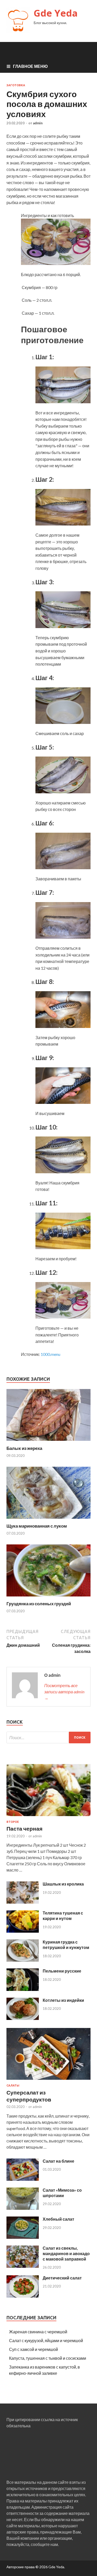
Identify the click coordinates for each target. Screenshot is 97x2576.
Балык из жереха (24, 1448)
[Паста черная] (48, 1817)
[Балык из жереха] (48, 1442)
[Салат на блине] (23, 2179)
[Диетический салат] (23, 2296)
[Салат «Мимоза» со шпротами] (23, 2208)
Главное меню (30, 66)
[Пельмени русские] (23, 1989)
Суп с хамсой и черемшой (33, 2349)
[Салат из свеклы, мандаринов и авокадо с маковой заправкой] (23, 2266)
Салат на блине (58, 2161)
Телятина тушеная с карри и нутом (63, 1916)
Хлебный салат (58, 2219)
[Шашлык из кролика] (23, 1902)
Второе (13, 1822)
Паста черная (24, 1828)
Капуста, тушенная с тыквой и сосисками (48, 2358)
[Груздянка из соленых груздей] (48, 1598)
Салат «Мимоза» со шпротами (62, 2193)
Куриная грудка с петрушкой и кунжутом (66, 1945)
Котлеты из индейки (63, 2000)
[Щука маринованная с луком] (48, 1520)
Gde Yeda (56, 13)
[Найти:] (48, 1737)
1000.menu (50, 1354)
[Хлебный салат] (23, 2237)
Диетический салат (62, 2278)
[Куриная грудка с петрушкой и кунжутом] (23, 1960)
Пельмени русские (62, 1971)
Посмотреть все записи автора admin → (64, 1692)
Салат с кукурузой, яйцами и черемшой (46, 2340)
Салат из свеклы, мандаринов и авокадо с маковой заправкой (66, 2253)
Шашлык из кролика (63, 1884)
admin (38, 123)
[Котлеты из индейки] (23, 2018)
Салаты (13, 2085)
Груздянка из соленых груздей (39, 1604)
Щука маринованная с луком (37, 1526)
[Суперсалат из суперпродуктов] (48, 2081)
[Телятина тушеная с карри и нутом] (23, 1931)
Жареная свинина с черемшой (38, 2332)
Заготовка (16, 85)
